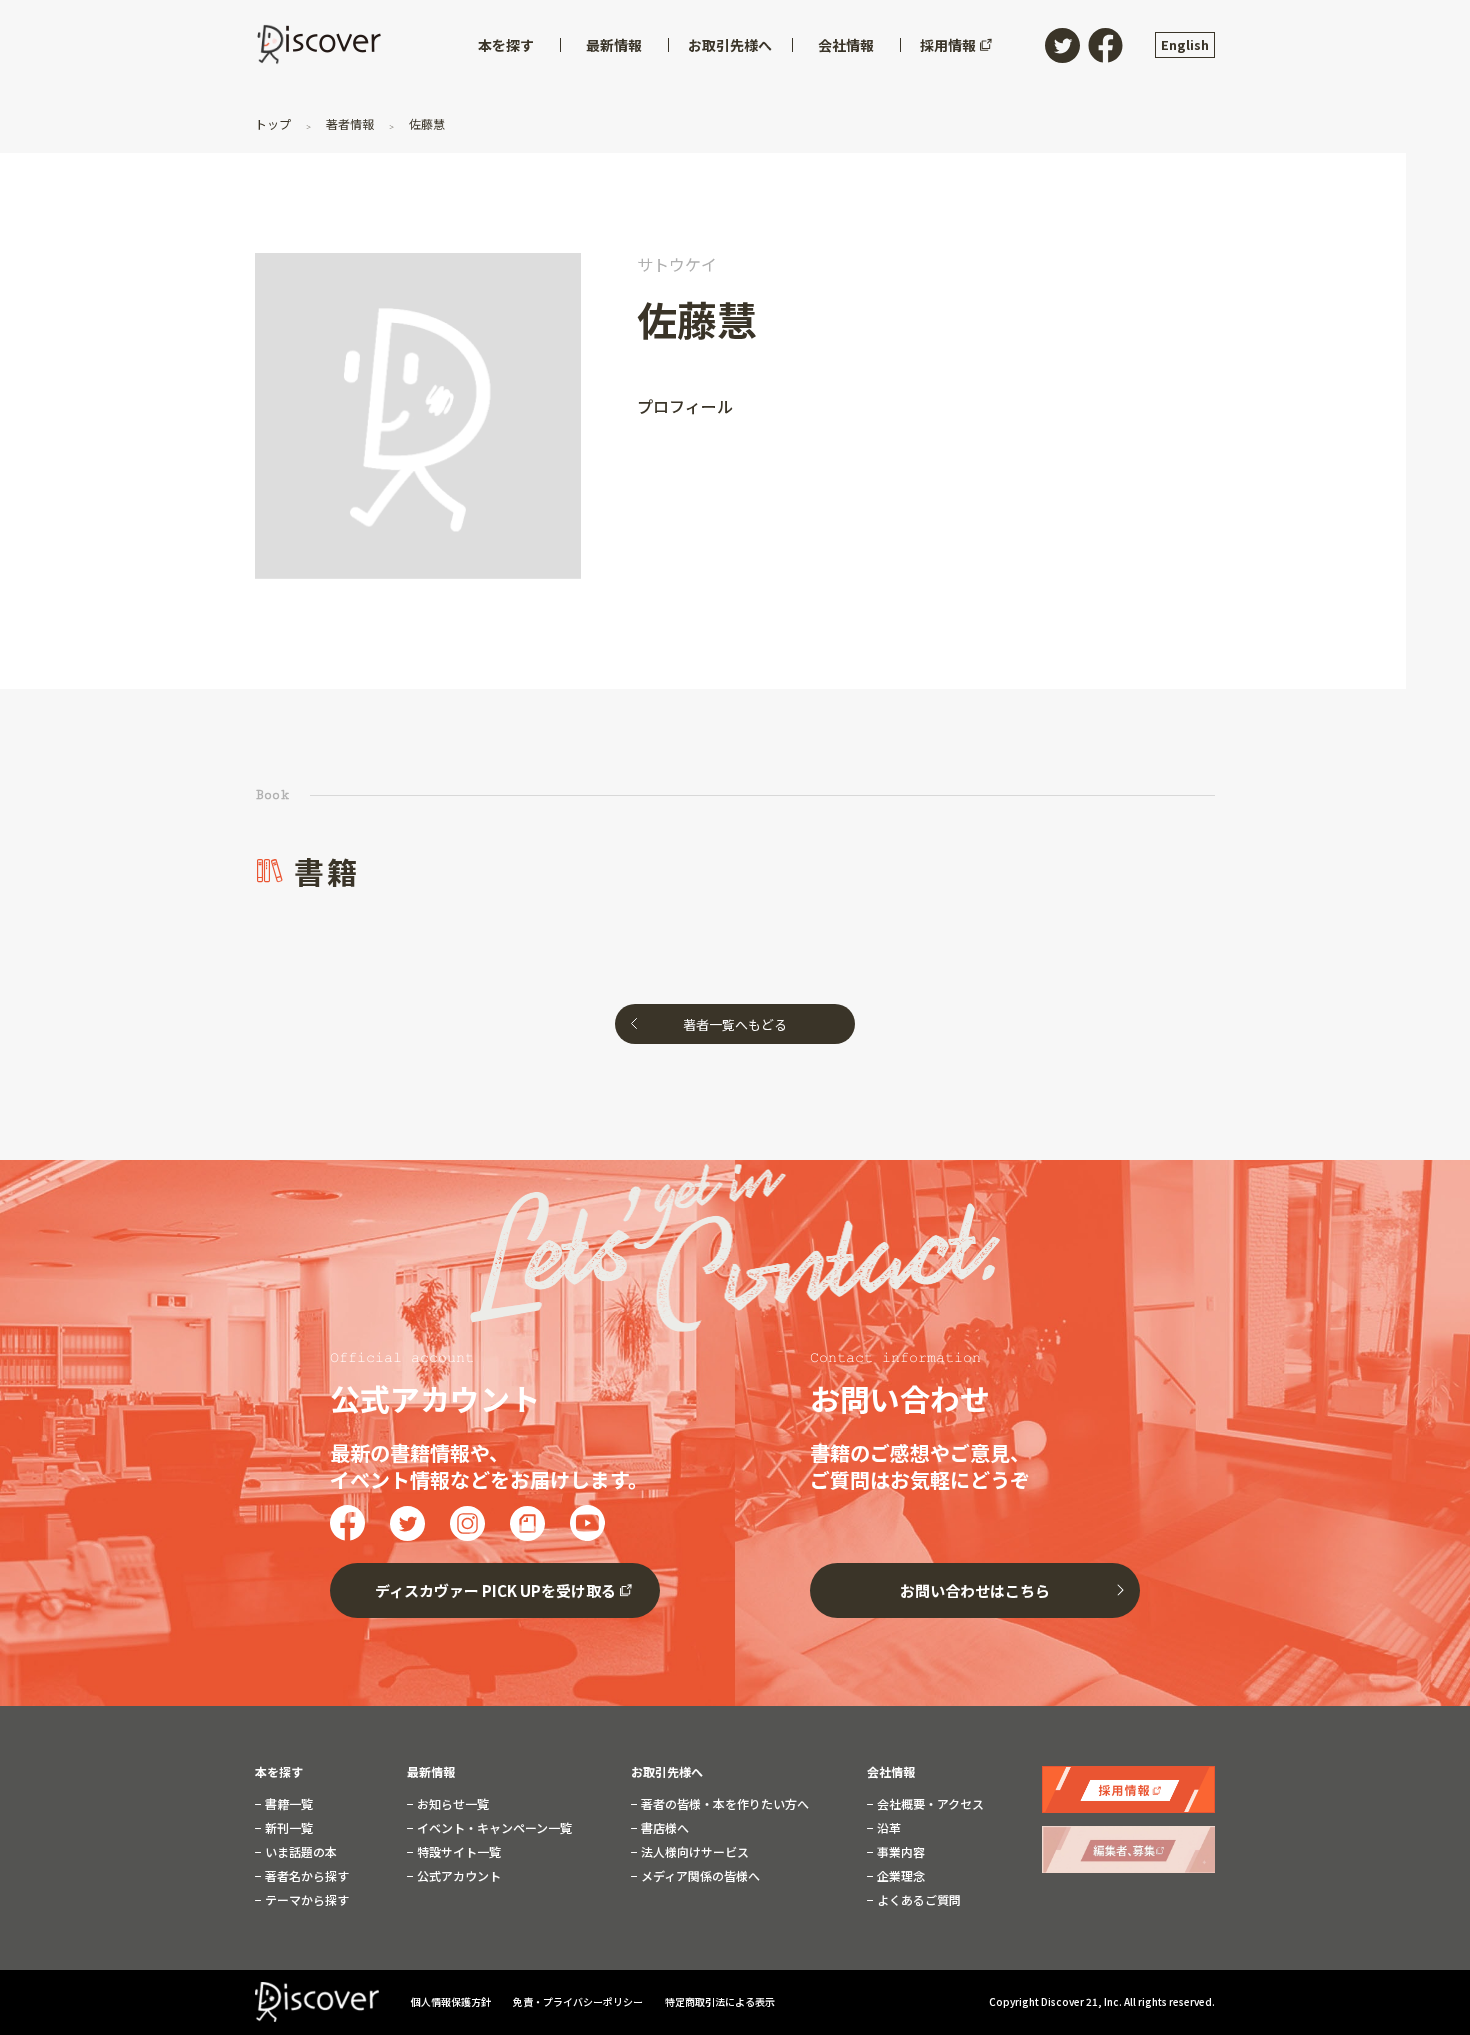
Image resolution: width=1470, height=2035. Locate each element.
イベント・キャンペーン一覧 (493, 1828)
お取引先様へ (667, 1772)
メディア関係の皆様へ (699, 1876)
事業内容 (899, 1852)
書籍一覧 (287, 1804)
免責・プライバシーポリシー (579, 2001)
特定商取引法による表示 (720, 2001)
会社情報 (891, 1772)
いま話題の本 (299, 1852)
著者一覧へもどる (735, 1024)
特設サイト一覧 (457, 1852)
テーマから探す (305, 1900)
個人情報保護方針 (452, 2001)
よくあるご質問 (917, 1900)
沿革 (887, 1828)
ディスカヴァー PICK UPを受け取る (495, 1590)
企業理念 (899, 1876)
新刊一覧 (287, 1828)
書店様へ (663, 1828)
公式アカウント (457, 1876)
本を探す (279, 1772)
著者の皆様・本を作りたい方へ (723, 1804)
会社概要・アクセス (929, 1804)
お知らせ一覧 (451, 1804)
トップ (274, 123)
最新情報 (431, 1772)
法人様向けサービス (693, 1852)
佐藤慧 (425, 123)
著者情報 (350, 123)
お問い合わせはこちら (975, 1590)
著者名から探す (305, 1876)
